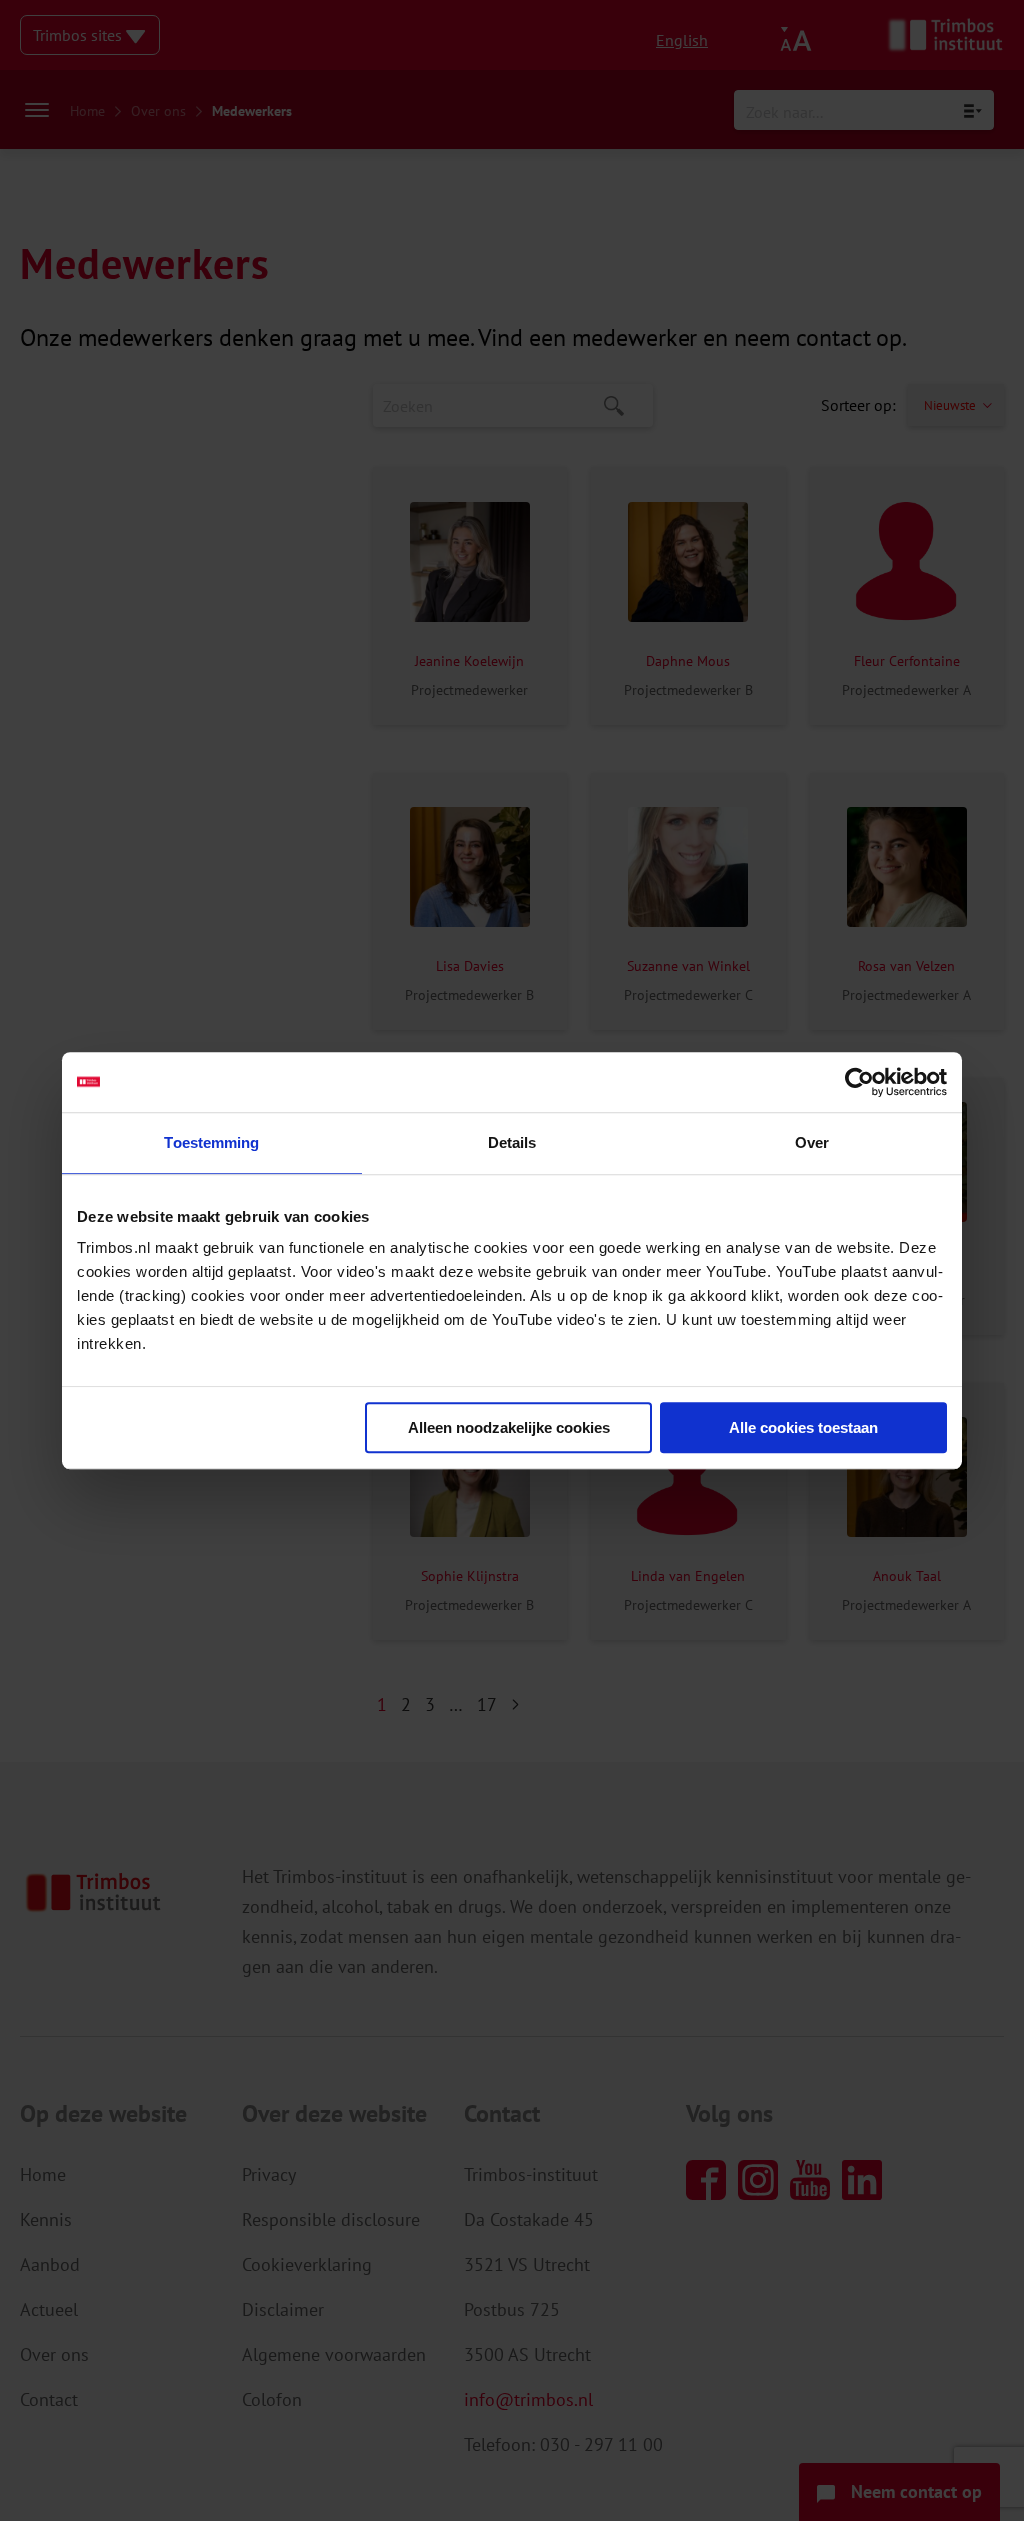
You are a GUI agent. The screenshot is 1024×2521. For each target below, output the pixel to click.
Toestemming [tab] (211, 1142)
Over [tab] (812, 1142)
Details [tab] (512, 1142)
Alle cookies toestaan (803, 1427)
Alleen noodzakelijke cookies (509, 1427)
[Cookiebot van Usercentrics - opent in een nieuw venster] (859, 1082)
